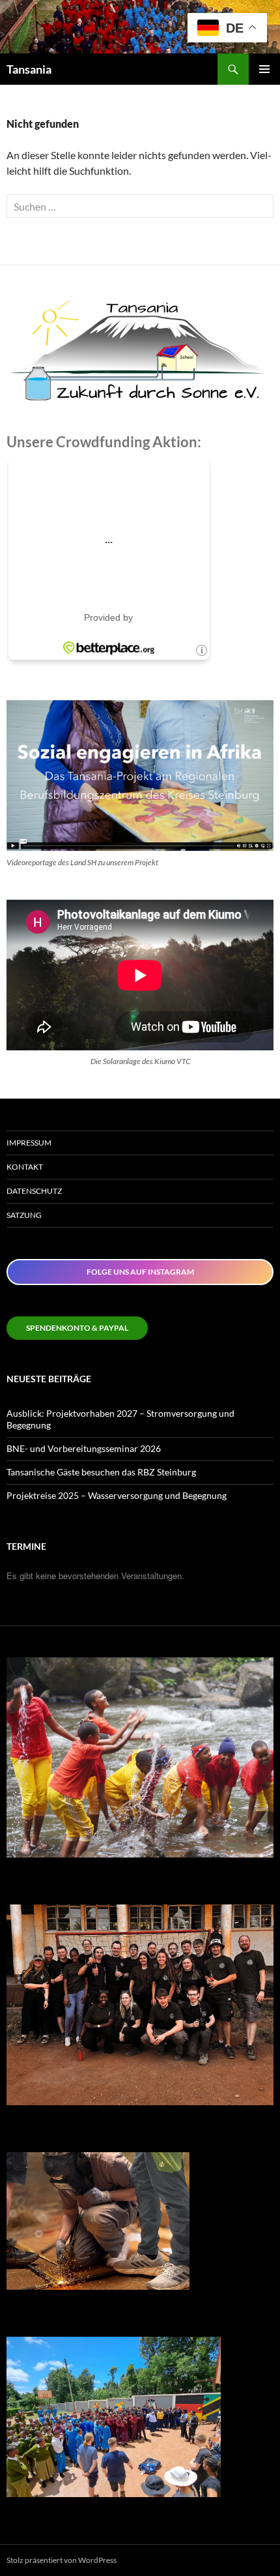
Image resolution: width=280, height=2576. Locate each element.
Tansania (29, 69)
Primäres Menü (264, 69)
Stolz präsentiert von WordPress (62, 2560)
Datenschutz (34, 1191)
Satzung (24, 1215)
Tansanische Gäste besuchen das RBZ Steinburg (101, 1472)
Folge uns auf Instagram (140, 1272)
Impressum (29, 1143)
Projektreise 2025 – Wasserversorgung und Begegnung (117, 1495)
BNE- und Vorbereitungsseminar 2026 (84, 1448)
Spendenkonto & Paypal (77, 1328)
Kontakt (25, 1167)
